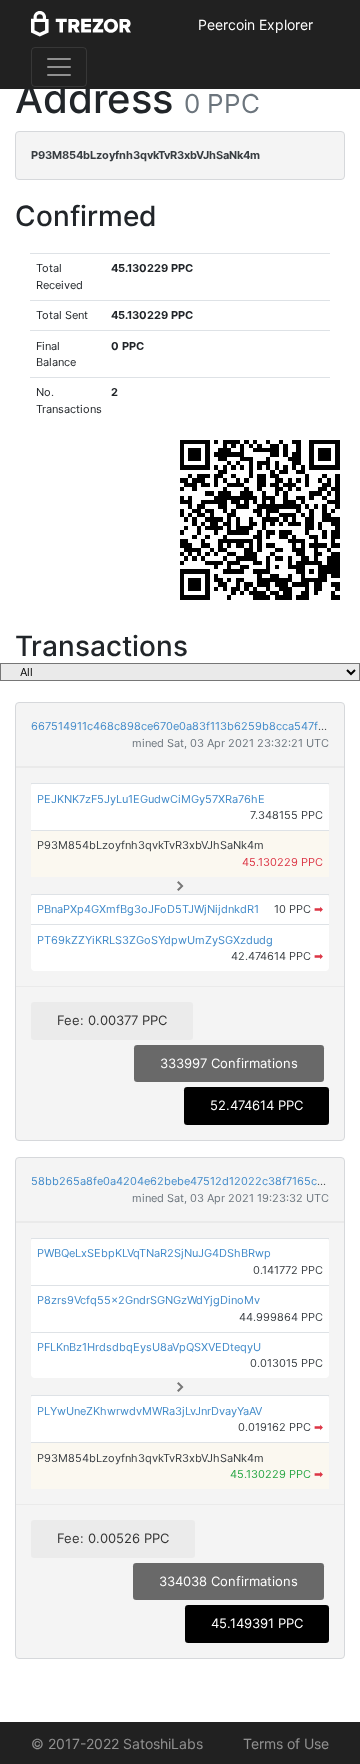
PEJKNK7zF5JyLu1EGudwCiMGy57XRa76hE (151, 799)
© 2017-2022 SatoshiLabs (117, 1743)
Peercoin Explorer (255, 24)
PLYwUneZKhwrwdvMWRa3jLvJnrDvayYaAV (149, 1411)
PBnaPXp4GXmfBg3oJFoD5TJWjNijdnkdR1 (148, 909)
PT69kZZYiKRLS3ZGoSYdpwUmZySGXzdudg (155, 940)
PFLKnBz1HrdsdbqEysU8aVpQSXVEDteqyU (149, 1347)
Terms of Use (286, 1743)
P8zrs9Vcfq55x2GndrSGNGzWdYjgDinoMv (148, 1300)
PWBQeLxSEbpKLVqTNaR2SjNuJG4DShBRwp (154, 1253)
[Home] (81, 25)
